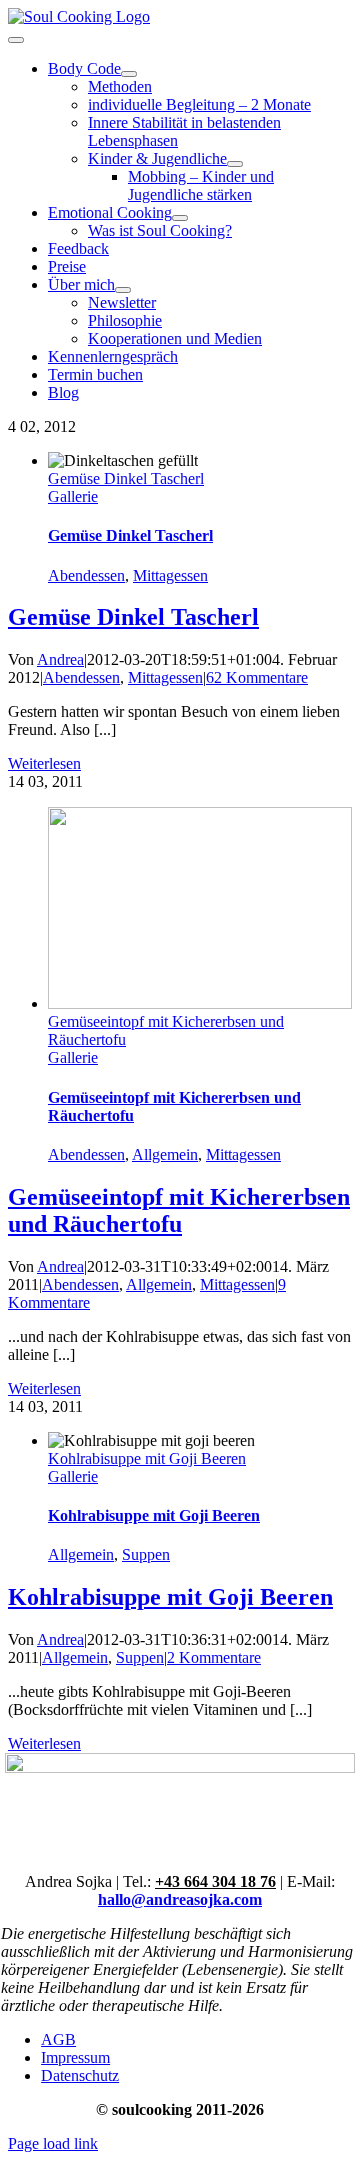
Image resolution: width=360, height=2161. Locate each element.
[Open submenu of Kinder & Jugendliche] (235, 164)
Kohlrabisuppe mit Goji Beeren (147, 1458)
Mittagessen (170, 575)
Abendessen (86, 575)
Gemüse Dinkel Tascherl (126, 478)
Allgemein (165, 1154)
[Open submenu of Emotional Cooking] (180, 218)
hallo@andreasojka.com (180, 1899)
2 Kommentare (214, 1657)
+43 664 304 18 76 (215, 1881)
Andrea (60, 659)
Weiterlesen (44, 763)
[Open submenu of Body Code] (129, 74)
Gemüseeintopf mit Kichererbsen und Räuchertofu (179, 1210)
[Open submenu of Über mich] (123, 290)
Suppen (146, 1554)
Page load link (53, 2143)
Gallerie (73, 496)
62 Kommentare (257, 677)
